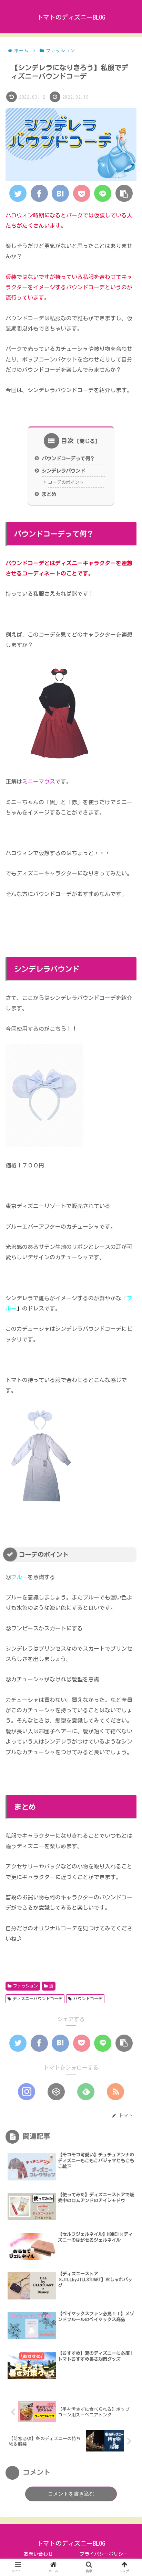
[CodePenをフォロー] (56, 2092)
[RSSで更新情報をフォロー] (115, 2092)
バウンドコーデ (88, 1998)
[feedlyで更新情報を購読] (86, 2092)
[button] (126, 1343)
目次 (68, 441)
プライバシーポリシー (104, 2554)
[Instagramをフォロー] (27, 2092)
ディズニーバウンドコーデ (38, 1998)
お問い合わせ (38, 2554)
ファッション (26, 1986)
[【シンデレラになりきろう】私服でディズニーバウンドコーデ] (60, 193)
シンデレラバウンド (63, 471)
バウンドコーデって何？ (68, 458)
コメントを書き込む (71, 2494)
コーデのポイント (66, 482)
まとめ (49, 494)
